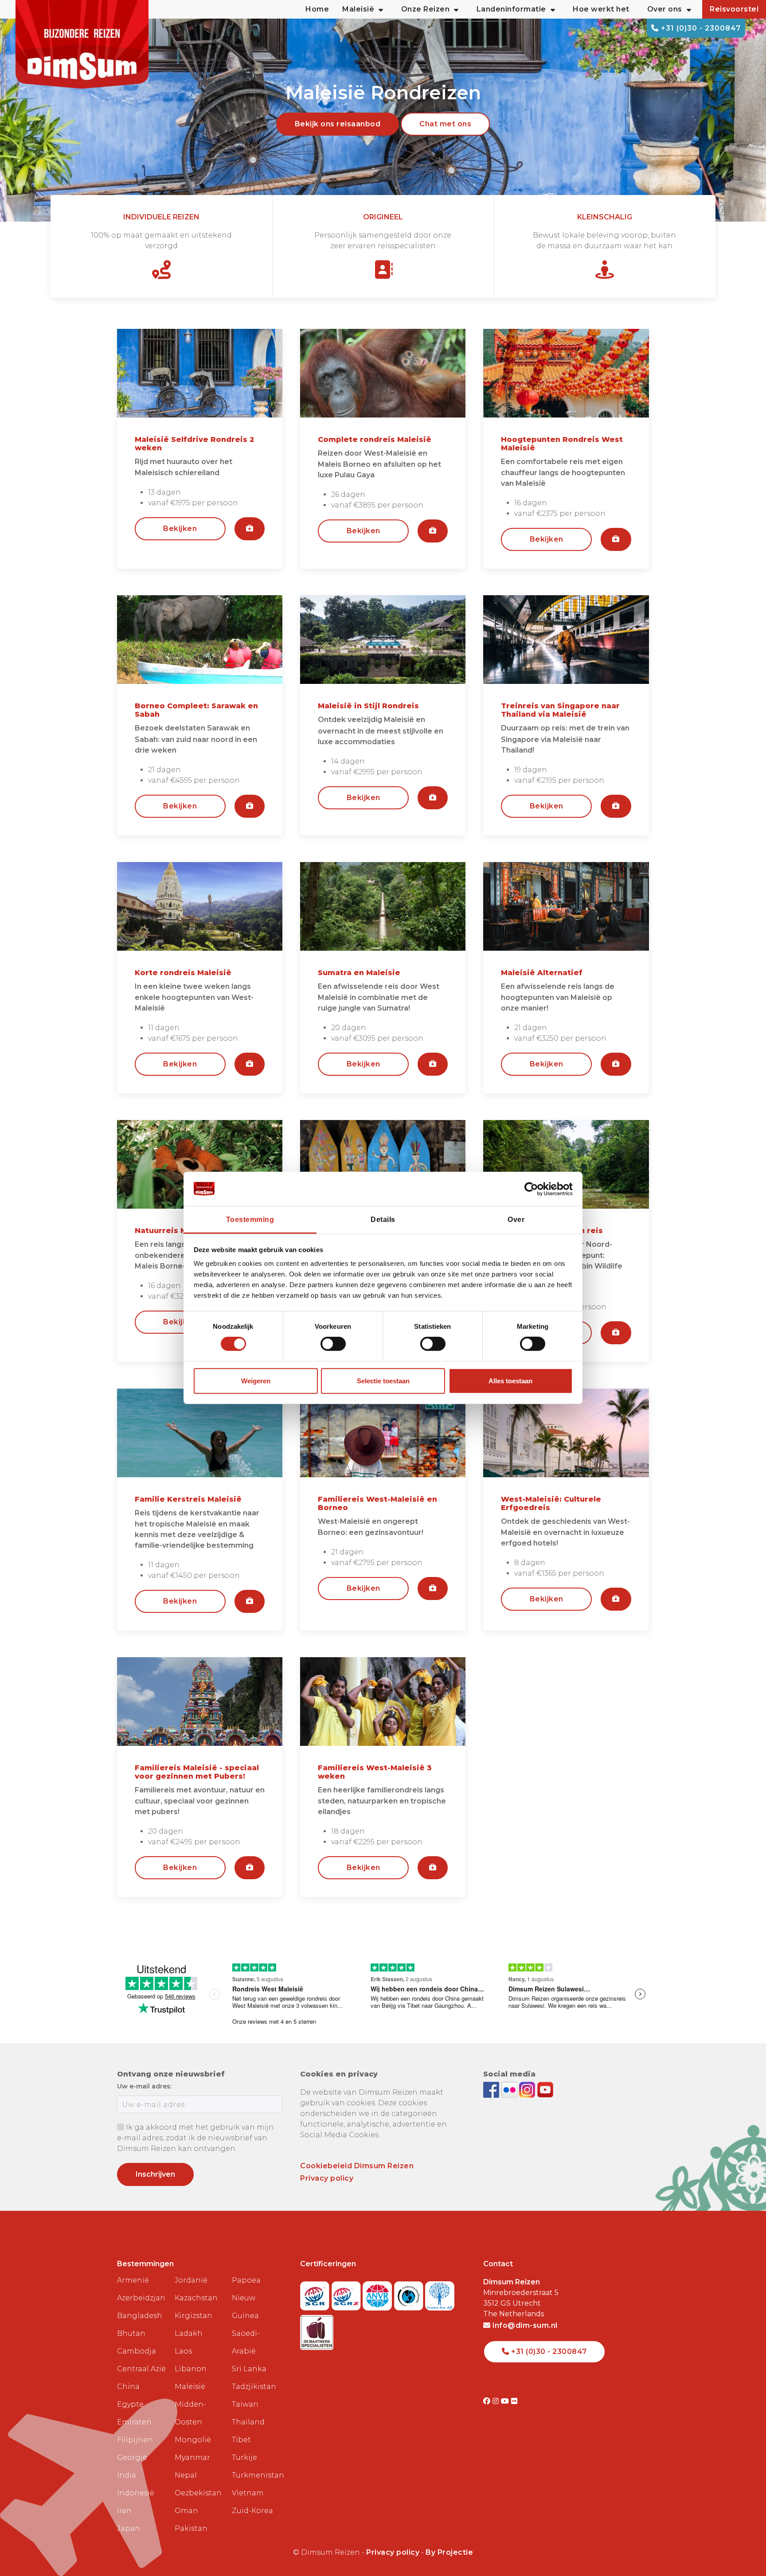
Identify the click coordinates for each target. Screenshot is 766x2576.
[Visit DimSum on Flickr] (514, 2401)
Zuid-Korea (252, 2511)
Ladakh (189, 2333)
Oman (186, 2511)
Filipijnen (135, 2440)
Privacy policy (327, 2178)
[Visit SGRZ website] (347, 2293)
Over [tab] (516, 1220)
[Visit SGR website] (316, 2293)
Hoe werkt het (601, 9)
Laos (183, 2351)
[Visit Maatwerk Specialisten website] (317, 2330)
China (128, 2387)
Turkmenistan (257, 2475)
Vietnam (248, 2493)
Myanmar (192, 2457)
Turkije (244, 2457)
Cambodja (137, 2351)
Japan (129, 2528)
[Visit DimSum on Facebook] (492, 2090)
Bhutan (131, 2333)
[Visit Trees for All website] (440, 2293)
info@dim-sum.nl (524, 2325)
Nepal (186, 2475)
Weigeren (256, 1381)
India (127, 2475)
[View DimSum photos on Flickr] (510, 2090)
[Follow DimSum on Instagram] (528, 2090)
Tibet (241, 2440)
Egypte (130, 2404)
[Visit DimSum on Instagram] (497, 2401)
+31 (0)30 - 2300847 (700, 28)
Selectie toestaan (383, 1381)
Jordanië (191, 2280)
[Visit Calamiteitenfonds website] (410, 2293)
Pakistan (191, 2528)
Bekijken (180, 529)
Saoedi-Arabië (246, 2342)
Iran (124, 2511)
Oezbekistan (198, 2493)
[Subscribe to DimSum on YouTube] (545, 2090)
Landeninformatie (511, 9)
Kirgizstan (193, 2316)
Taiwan (245, 2404)
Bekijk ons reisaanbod (338, 124)
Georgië (132, 2457)
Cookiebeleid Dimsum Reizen (357, 2166)
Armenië (133, 2280)
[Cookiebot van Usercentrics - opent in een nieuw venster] (534, 1189)
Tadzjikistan (254, 2387)
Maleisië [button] (358, 9)
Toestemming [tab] (250, 1220)
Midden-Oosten (190, 2413)
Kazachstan (196, 2298)
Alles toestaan (510, 1381)
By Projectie (449, 2552)
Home (317, 9)
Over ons (665, 9)
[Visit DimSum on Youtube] (506, 2401)
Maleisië (190, 2387)
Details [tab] (383, 1220)
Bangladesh (140, 2316)
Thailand (248, 2422)
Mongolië (193, 2440)
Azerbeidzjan (141, 2298)
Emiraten (134, 2422)
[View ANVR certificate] (378, 2293)
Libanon (191, 2369)
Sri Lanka (249, 2369)
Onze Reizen (426, 9)
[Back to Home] (82, 44)
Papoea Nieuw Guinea (246, 2298)
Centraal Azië (141, 2369)
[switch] (333, 1344)
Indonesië (136, 2493)
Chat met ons (445, 124)
